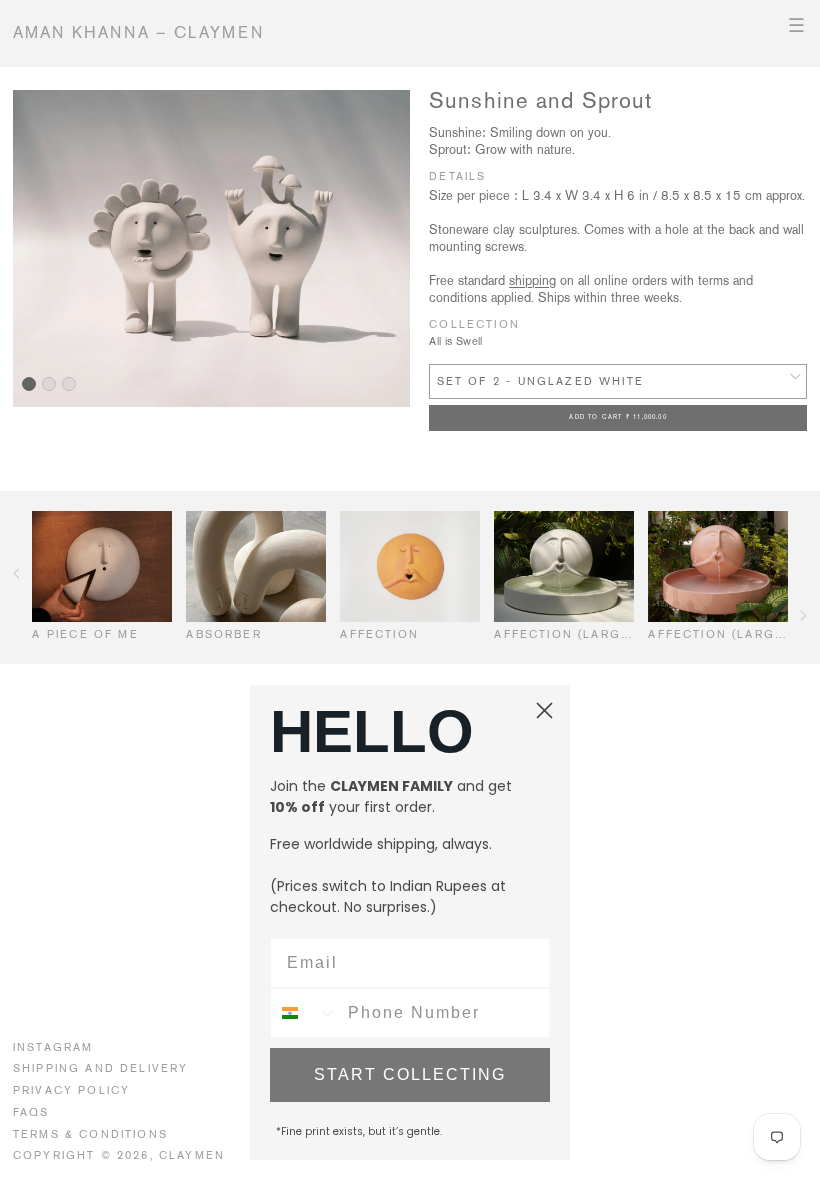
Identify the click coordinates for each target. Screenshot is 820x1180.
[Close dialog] (544, 710)
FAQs (31, 1112)
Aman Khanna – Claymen (139, 32)
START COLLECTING (410, 1074)
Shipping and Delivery (101, 1068)
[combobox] (304, 1013)
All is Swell (456, 341)
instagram (53, 1047)
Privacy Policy (71, 1090)
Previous (16, 573)
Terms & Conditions (90, 1134)
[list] (211, 249)
